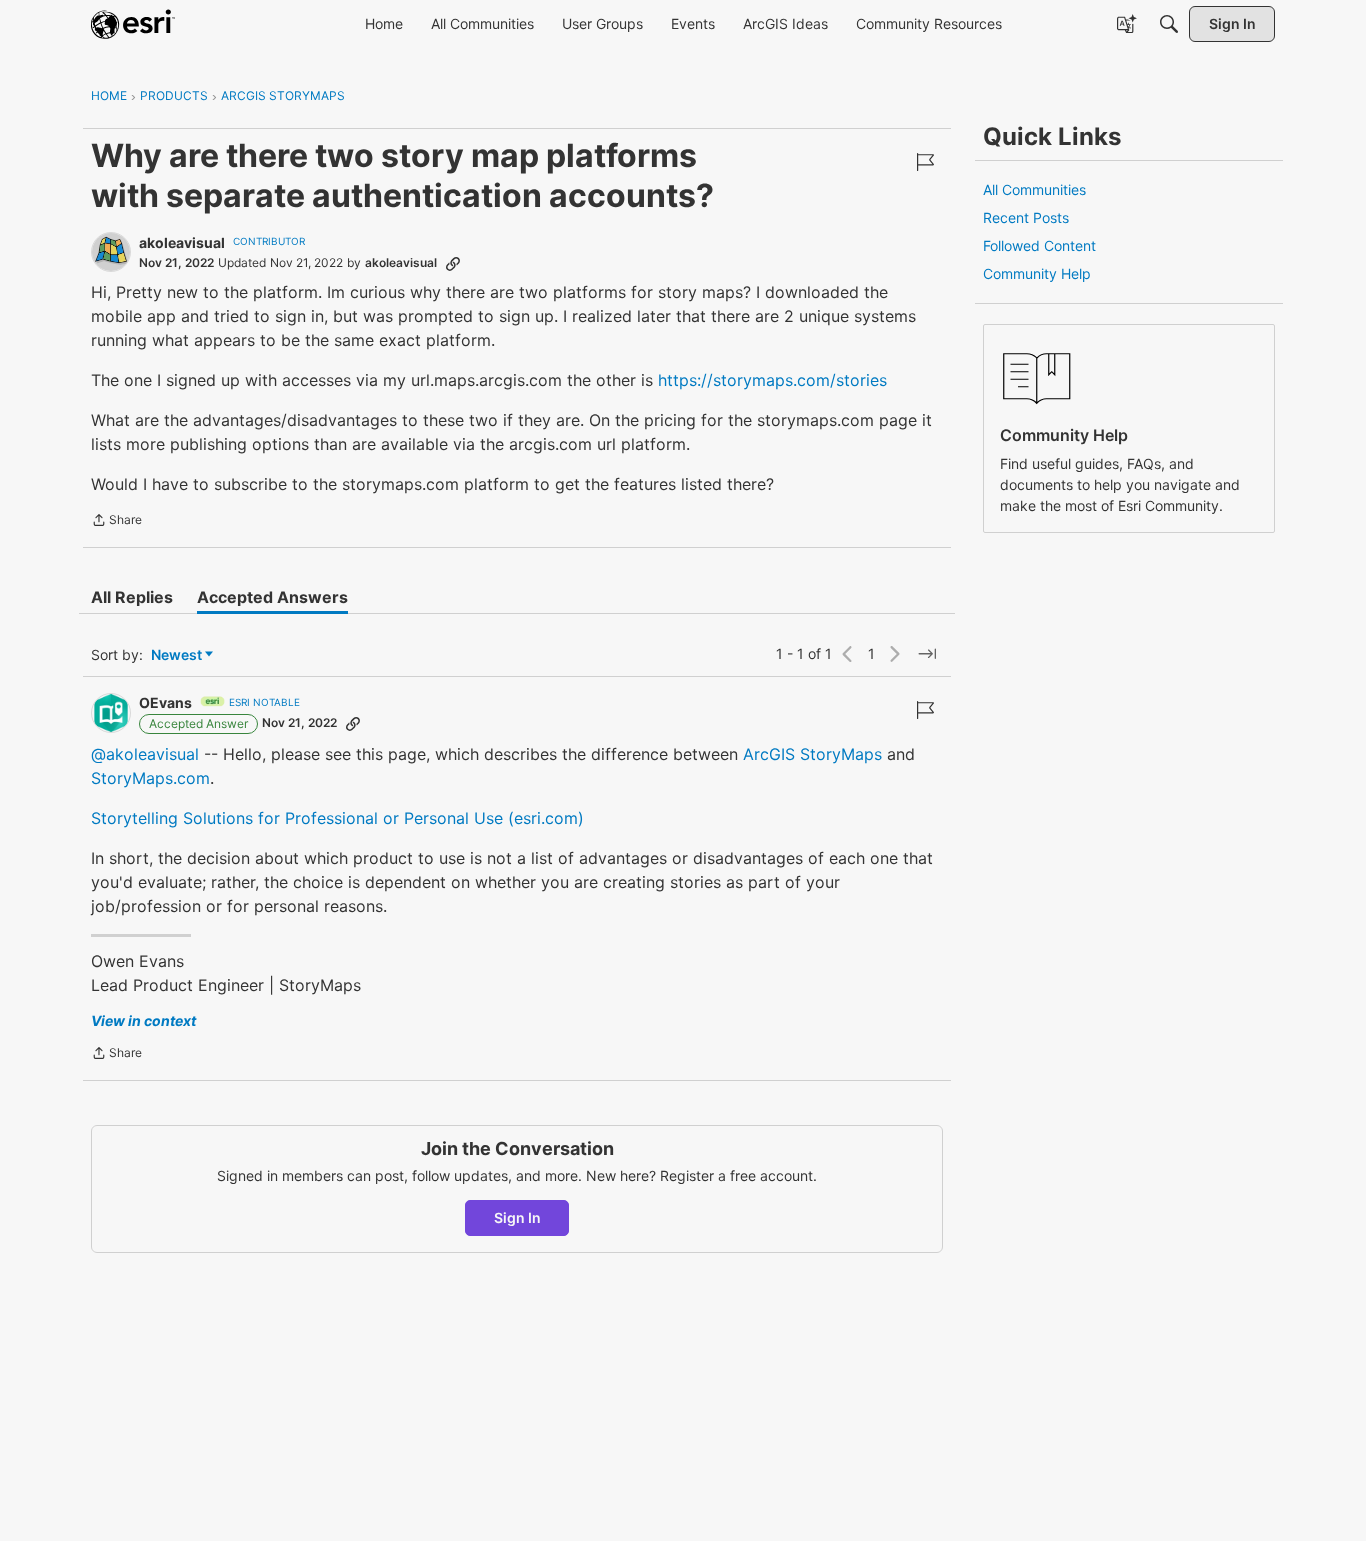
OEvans (165, 702)
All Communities (1034, 189)
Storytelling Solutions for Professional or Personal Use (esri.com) (337, 818)
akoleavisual (182, 242)
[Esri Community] (133, 24)
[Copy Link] (453, 263)
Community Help (1037, 273)
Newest (176, 655)
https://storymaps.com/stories (772, 380)
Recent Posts (1026, 217)
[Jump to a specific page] (927, 654)
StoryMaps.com (150, 778)
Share (116, 522)
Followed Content (1039, 245)
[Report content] (925, 162)
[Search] (1169, 24)
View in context (143, 1020)
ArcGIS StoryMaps (812, 754)
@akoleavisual (145, 754)
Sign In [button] (517, 1217)
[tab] (132, 597)
